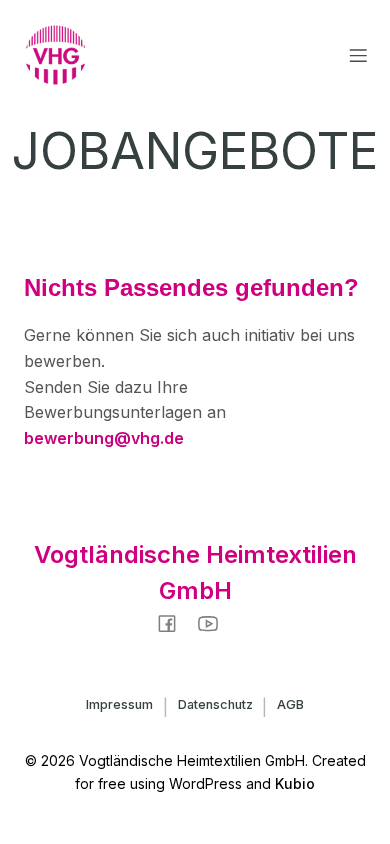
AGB (290, 704)
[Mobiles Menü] (358, 55)
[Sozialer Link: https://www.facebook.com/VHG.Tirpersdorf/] (174, 622)
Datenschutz (215, 704)
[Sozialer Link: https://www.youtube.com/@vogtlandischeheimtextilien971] (215, 622)
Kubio (295, 783)
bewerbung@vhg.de (104, 438)
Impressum (119, 704)
